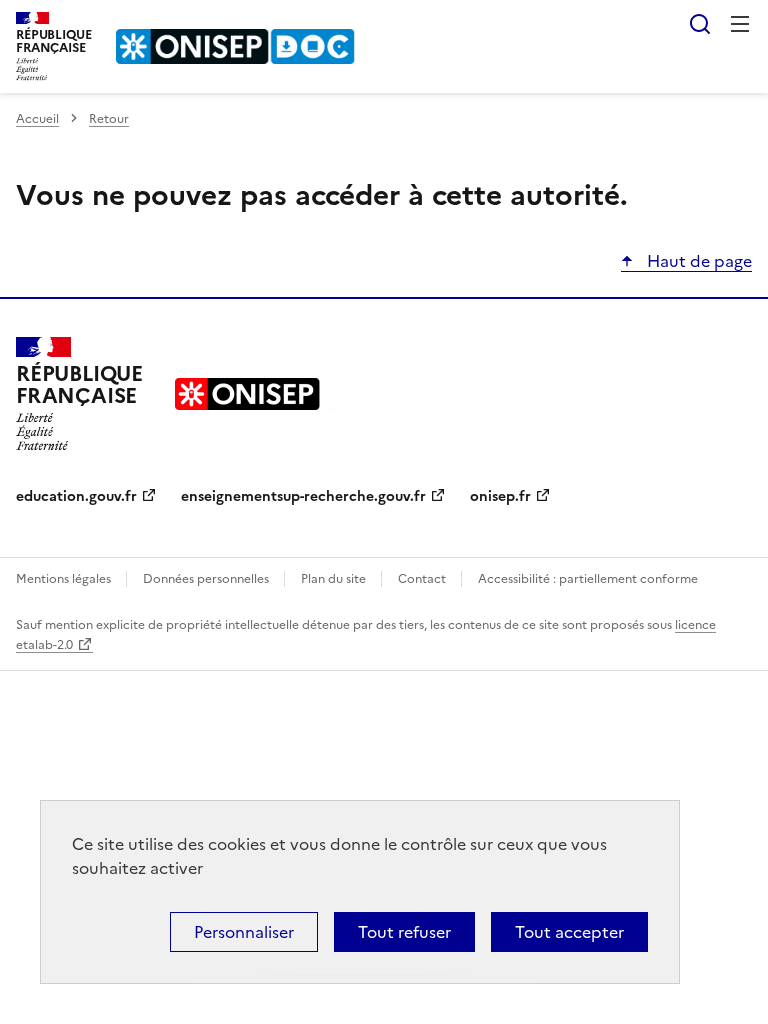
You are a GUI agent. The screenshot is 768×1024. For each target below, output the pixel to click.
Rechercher (700, 24)
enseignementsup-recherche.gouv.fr (303, 496)
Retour (109, 119)
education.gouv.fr (76, 496)
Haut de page (697, 261)
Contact (423, 579)
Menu (740, 24)
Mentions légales (65, 579)
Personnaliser (244, 932)
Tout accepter (569, 932)
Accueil (37, 119)
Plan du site (335, 579)
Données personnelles (207, 579)
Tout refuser (404, 932)
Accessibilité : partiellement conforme (588, 579)
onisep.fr (500, 496)
